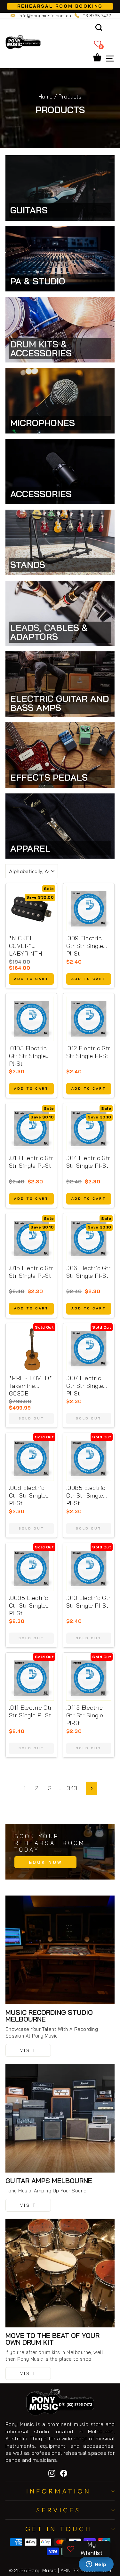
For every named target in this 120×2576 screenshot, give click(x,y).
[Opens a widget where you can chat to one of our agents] (96, 2565)
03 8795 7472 (97, 16)
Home (46, 96)
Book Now (45, 1862)
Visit (28, 2050)
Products (70, 96)
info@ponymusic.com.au (45, 16)
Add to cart (31, 979)
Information (59, 2491)
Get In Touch (59, 2529)
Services (58, 2510)
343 (72, 1788)
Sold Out (31, 1418)
